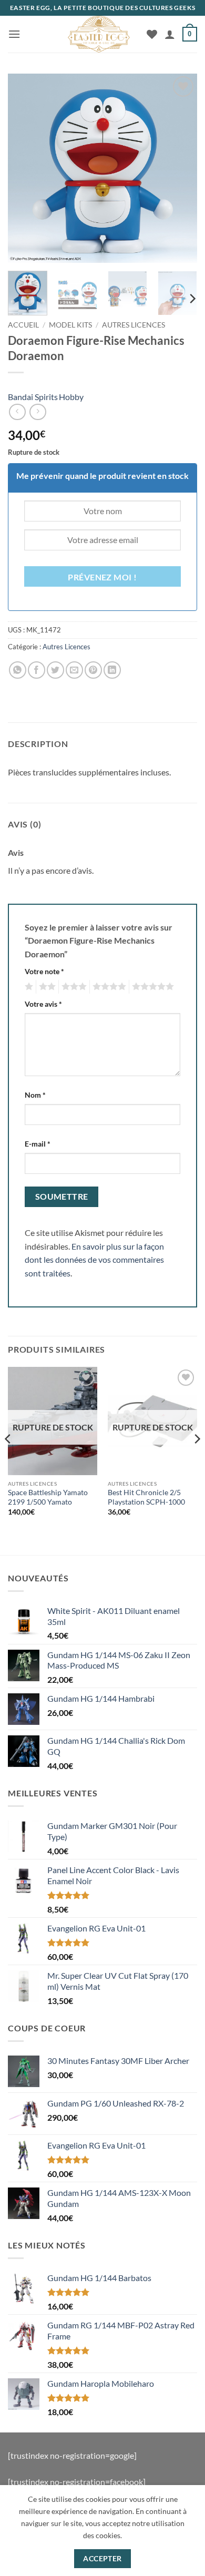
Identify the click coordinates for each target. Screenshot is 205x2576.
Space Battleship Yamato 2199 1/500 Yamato (48, 1497)
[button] (14, 34)
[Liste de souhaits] (152, 34)
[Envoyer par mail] (74, 670)
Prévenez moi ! (102, 577)
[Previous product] (38, 412)
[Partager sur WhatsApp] (18, 670)
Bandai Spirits (33, 397)
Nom (35, 1095)
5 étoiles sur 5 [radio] (151, 987)
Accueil (23, 325)
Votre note (44, 971)
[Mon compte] (170, 34)
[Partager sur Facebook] (37, 670)
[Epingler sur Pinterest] (93, 670)
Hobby (71, 397)
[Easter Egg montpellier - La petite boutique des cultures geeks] (99, 34)
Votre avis (43, 1004)
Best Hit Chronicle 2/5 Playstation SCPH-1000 (146, 1497)
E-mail (38, 1144)
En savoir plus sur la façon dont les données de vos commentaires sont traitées (94, 1260)
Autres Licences (134, 325)
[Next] (180, 168)
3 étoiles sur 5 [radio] (73, 987)
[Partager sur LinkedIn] (112, 670)
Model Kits (70, 325)
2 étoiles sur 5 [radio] (46, 987)
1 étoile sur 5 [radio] (28, 987)
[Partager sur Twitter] (55, 670)
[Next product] (17, 412)
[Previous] (25, 168)
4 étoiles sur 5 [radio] (108, 987)
